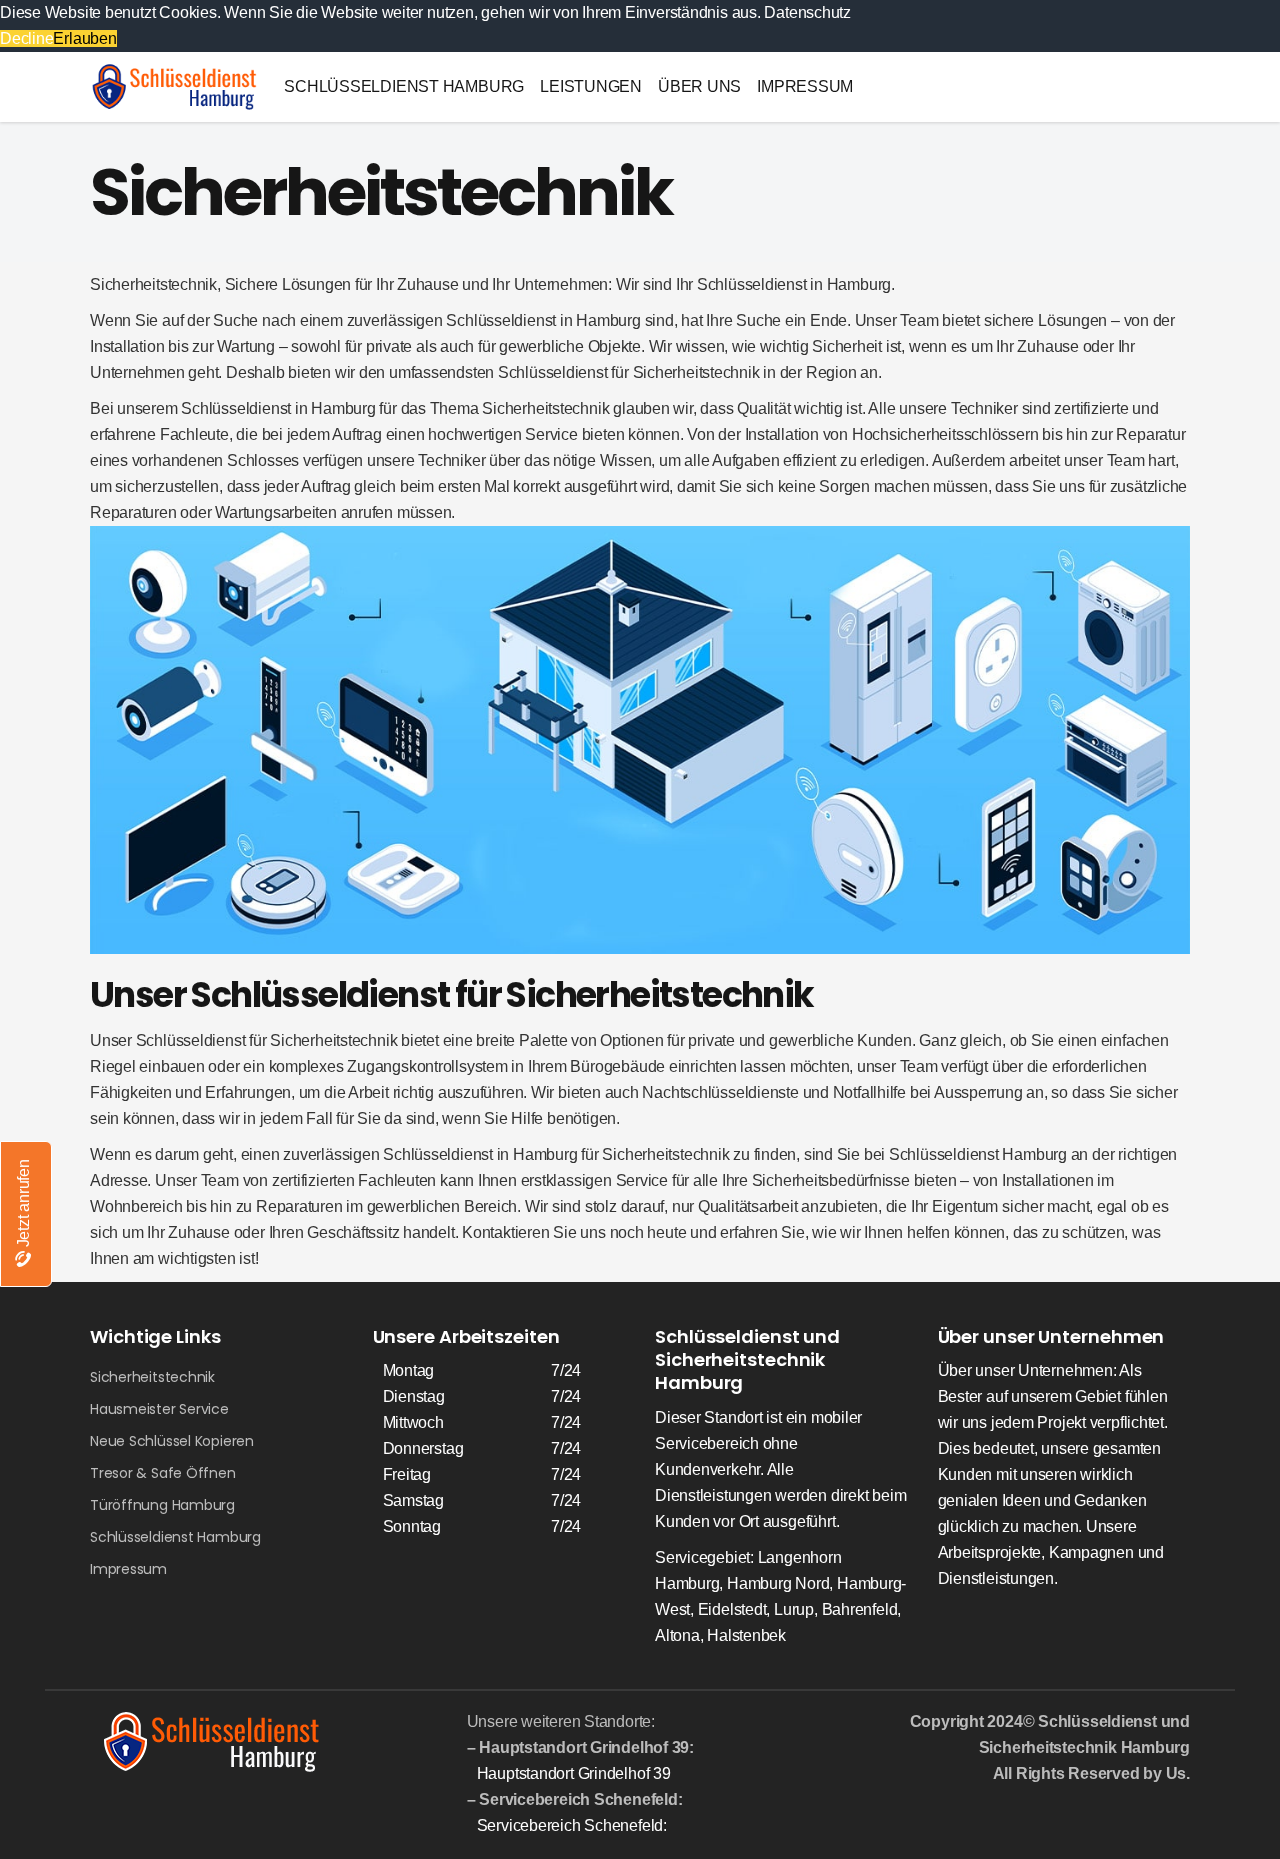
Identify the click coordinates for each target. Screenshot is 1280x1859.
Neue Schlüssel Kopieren (172, 1441)
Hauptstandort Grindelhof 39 (574, 1773)
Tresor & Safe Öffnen (163, 1473)
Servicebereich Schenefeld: (572, 1825)
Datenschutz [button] (807, 12)
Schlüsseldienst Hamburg (175, 1537)
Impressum (128, 1569)
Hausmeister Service (159, 1409)
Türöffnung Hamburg (162, 1505)
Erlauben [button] (84, 38)
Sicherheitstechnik (152, 1377)
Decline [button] (26, 38)
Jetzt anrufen (23, 1205)
